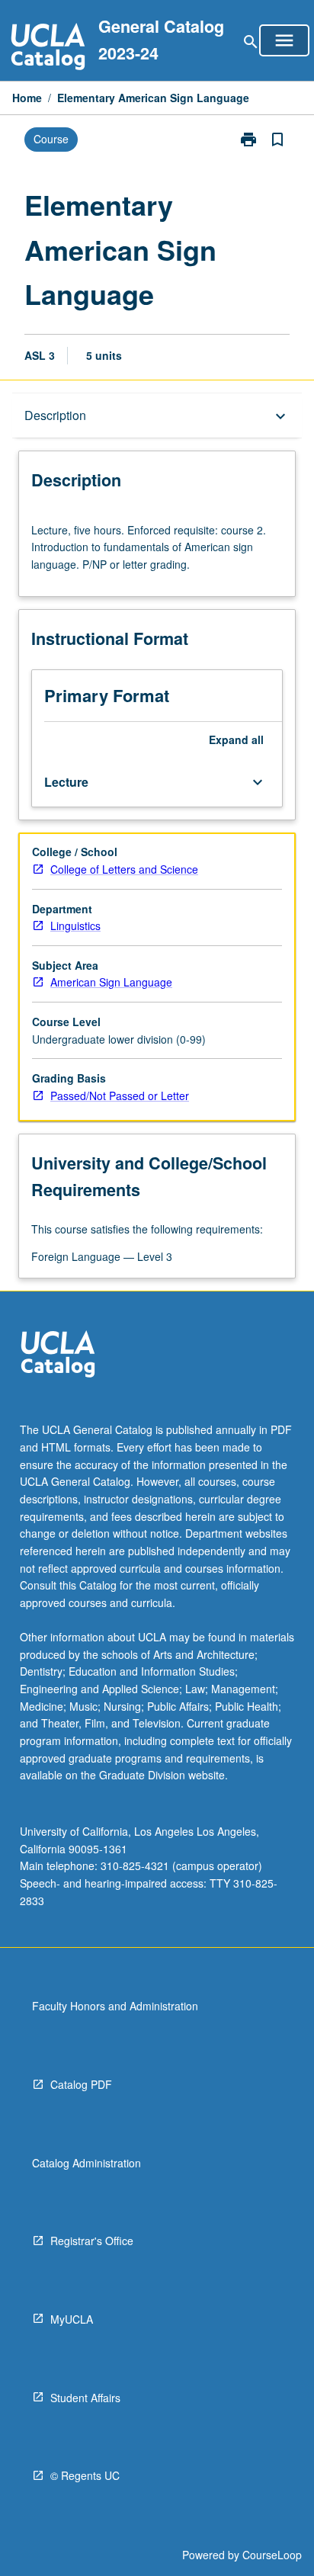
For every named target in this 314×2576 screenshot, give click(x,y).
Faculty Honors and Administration (115, 2006)
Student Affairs (85, 2398)
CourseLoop (272, 2555)
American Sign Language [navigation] (111, 982)
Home (27, 98)
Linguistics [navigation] (75, 925)
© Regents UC (85, 2475)
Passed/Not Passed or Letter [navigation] (120, 1096)
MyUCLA (72, 2319)
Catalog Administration (87, 2163)
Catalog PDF (81, 2084)
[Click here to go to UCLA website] (58, 1356)
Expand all (236, 739)
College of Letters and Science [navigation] (124, 869)
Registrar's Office (92, 2241)
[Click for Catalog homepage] (48, 48)
